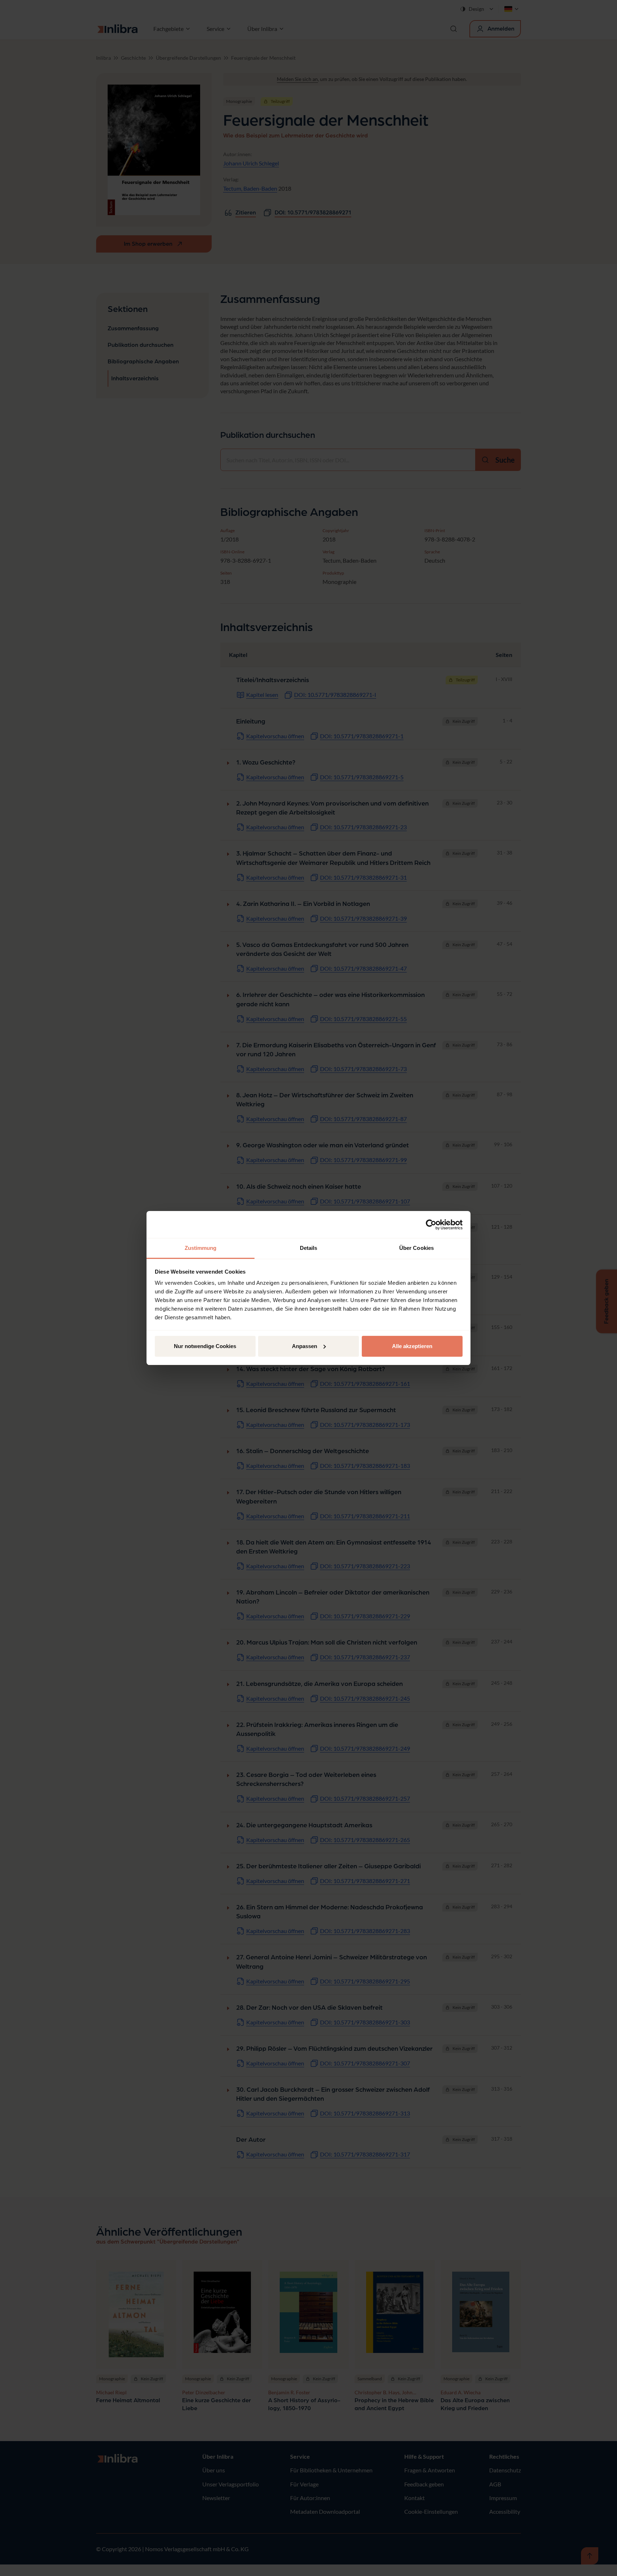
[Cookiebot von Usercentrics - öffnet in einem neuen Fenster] (431, 1225)
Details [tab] (309, 1248)
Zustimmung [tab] (201, 1248)
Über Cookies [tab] (416, 1248)
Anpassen (305, 1346)
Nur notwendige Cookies (205, 1346)
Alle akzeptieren (412, 1346)
